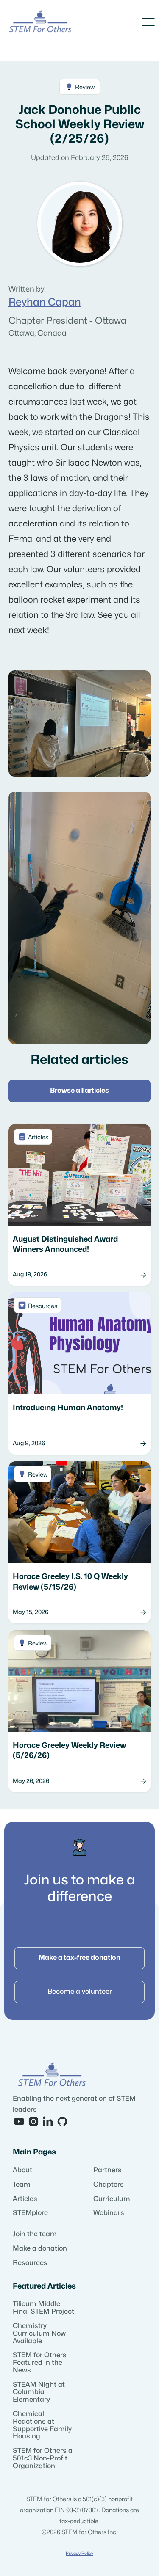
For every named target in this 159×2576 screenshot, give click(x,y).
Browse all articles (79, 1091)
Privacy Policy (79, 2554)
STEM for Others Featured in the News (40, 2363)
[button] (148, 22)
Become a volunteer (80, 1992)
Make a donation (40, 2248)
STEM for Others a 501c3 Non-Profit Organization (43, 2458)
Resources (30, 2263)
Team (22, 2185)
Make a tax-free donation (79, 1958)
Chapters (109, 2185)
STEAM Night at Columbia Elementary (39, 2392)
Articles (25, 2199)
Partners (107, 2170)
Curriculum (112, 2199)
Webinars (109, 2213)
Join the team (35, 2234)
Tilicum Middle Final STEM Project (43, 2308)
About (22, 2170)
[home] (40, 22)
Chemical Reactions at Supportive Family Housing (42, 2425)
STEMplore (30, 2213)
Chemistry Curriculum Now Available (39, 2334)
